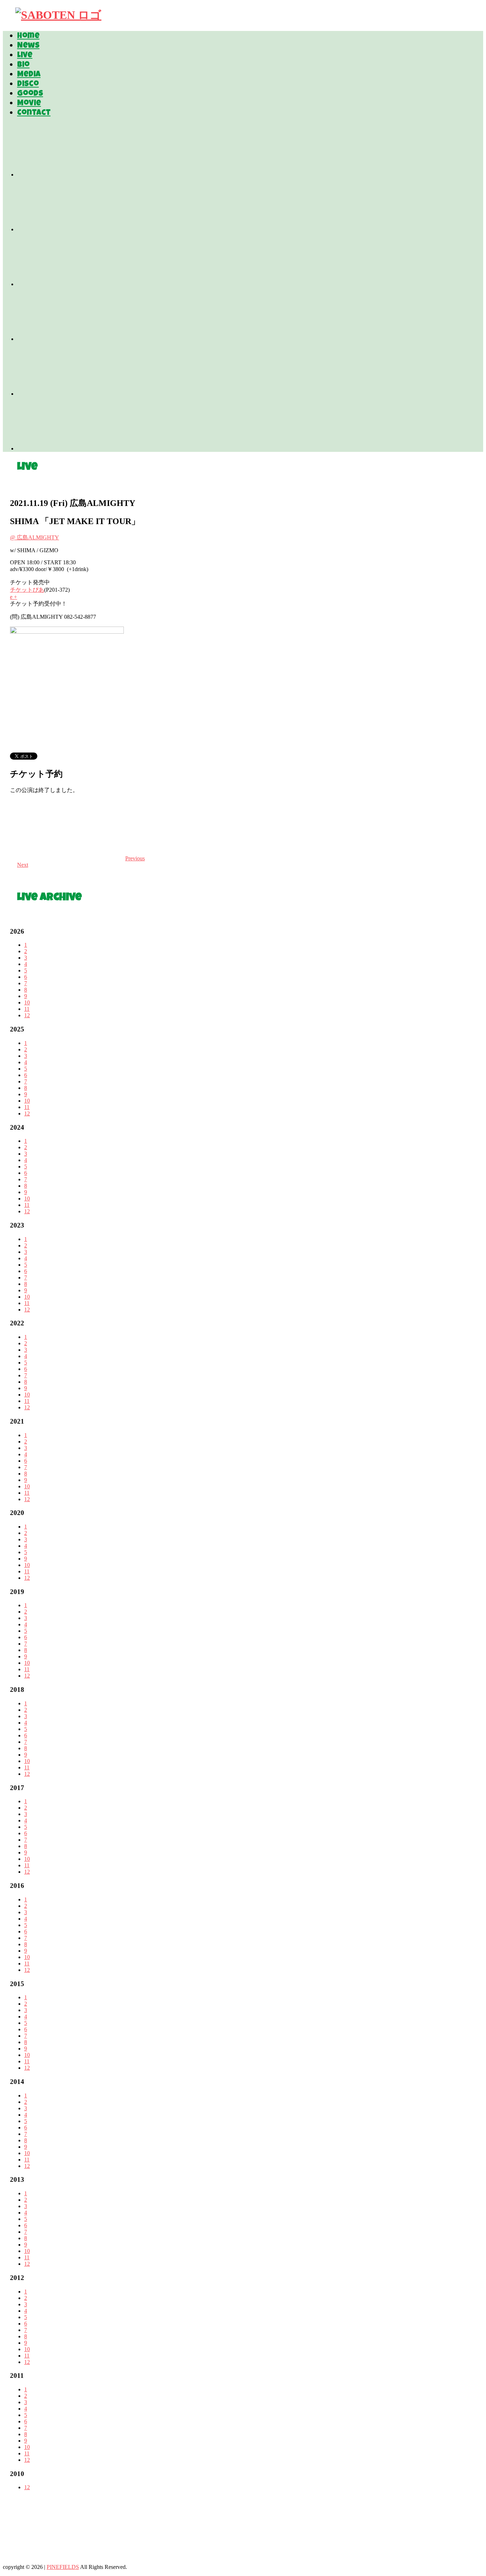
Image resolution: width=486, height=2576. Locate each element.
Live (25, 56)
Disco (28, 85)
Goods (30, 94)
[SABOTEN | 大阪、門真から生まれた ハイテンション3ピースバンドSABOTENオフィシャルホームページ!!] (58, 15)
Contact (34, 114)
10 (27, 1002)
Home (28, 37)
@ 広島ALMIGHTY (35, 537)
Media (29, 75)
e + (14, 597)
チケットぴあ (27, 590)
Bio (23, 65)
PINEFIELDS (63, 2567)
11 (27, 1009)
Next (23, 865)
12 (27, 1015)
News (28, 46)
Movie (29, 104)
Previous (135, 858)
